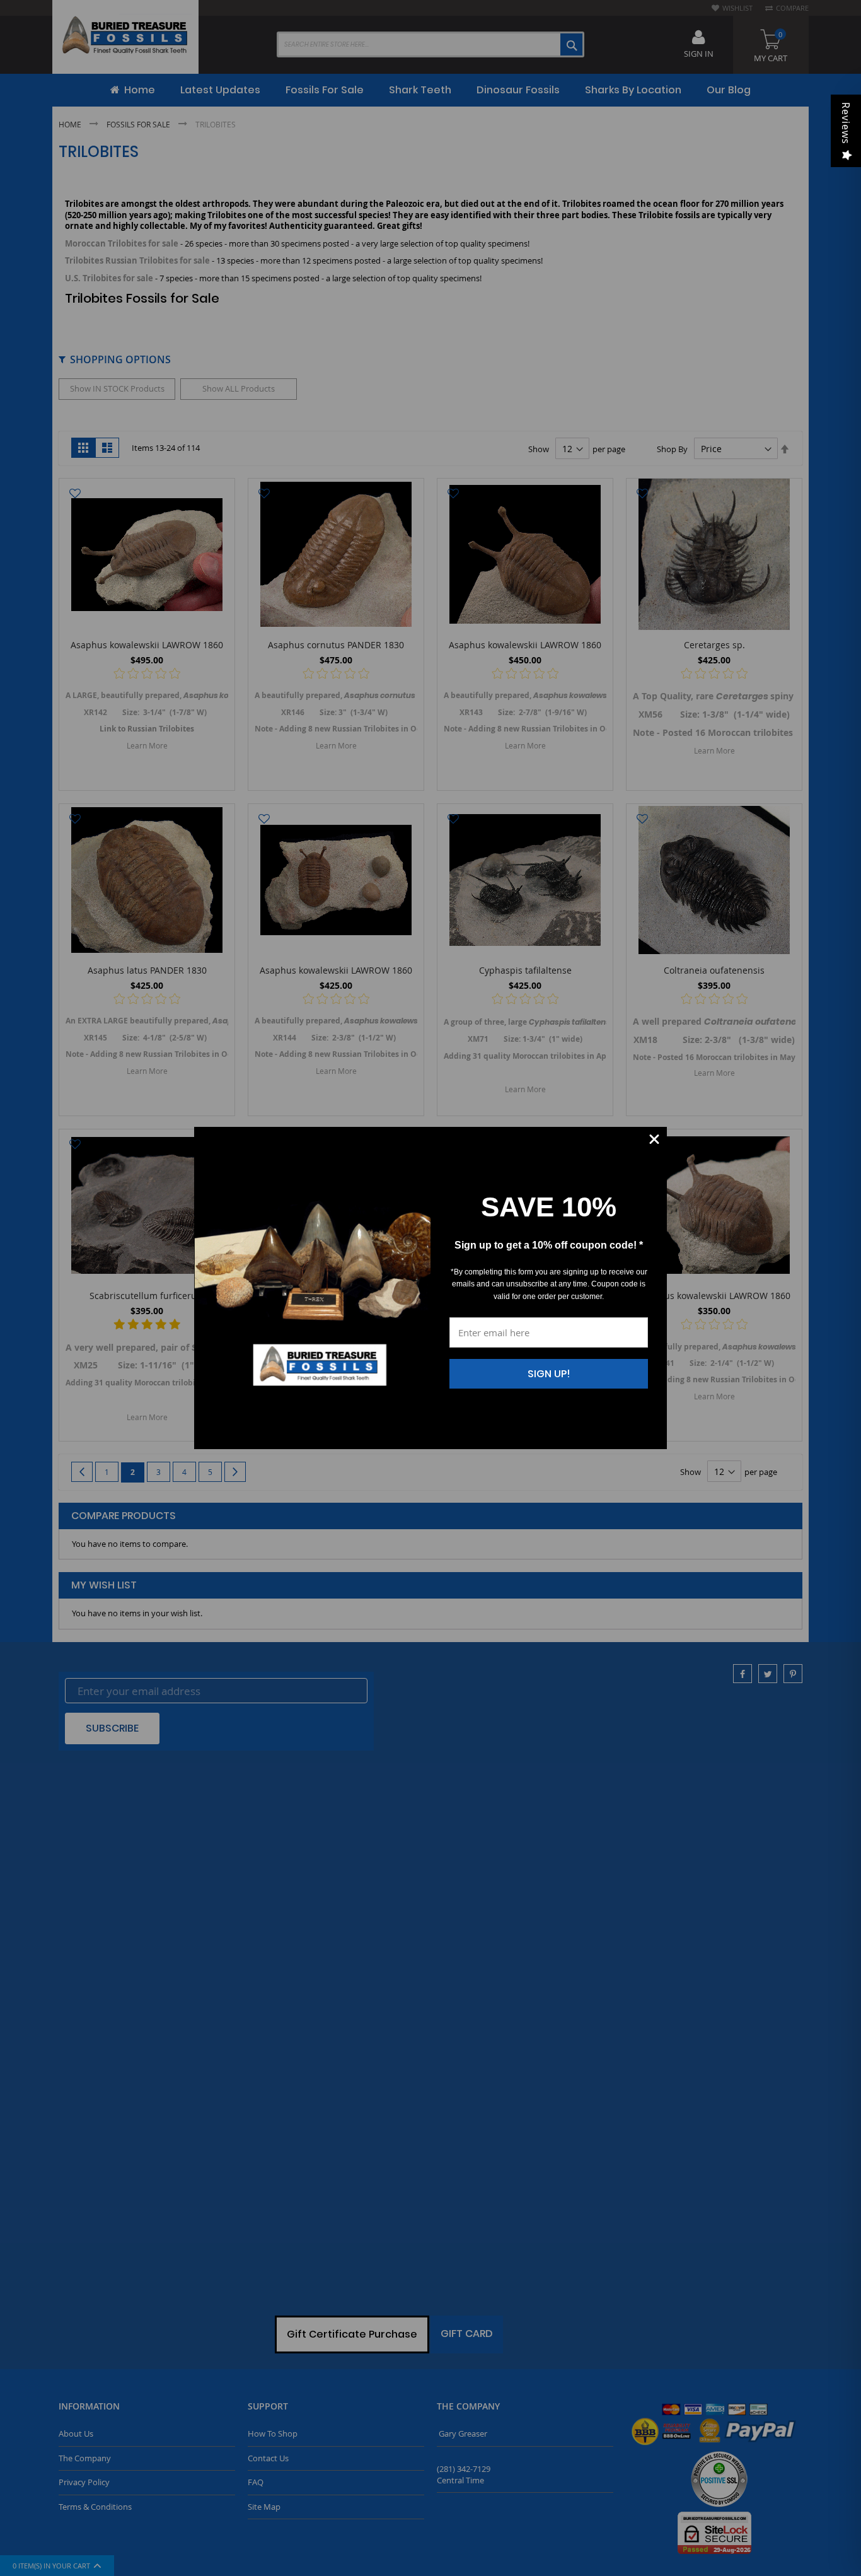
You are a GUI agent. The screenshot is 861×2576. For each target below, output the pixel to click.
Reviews (846, 123)
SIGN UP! (549, 1374)
